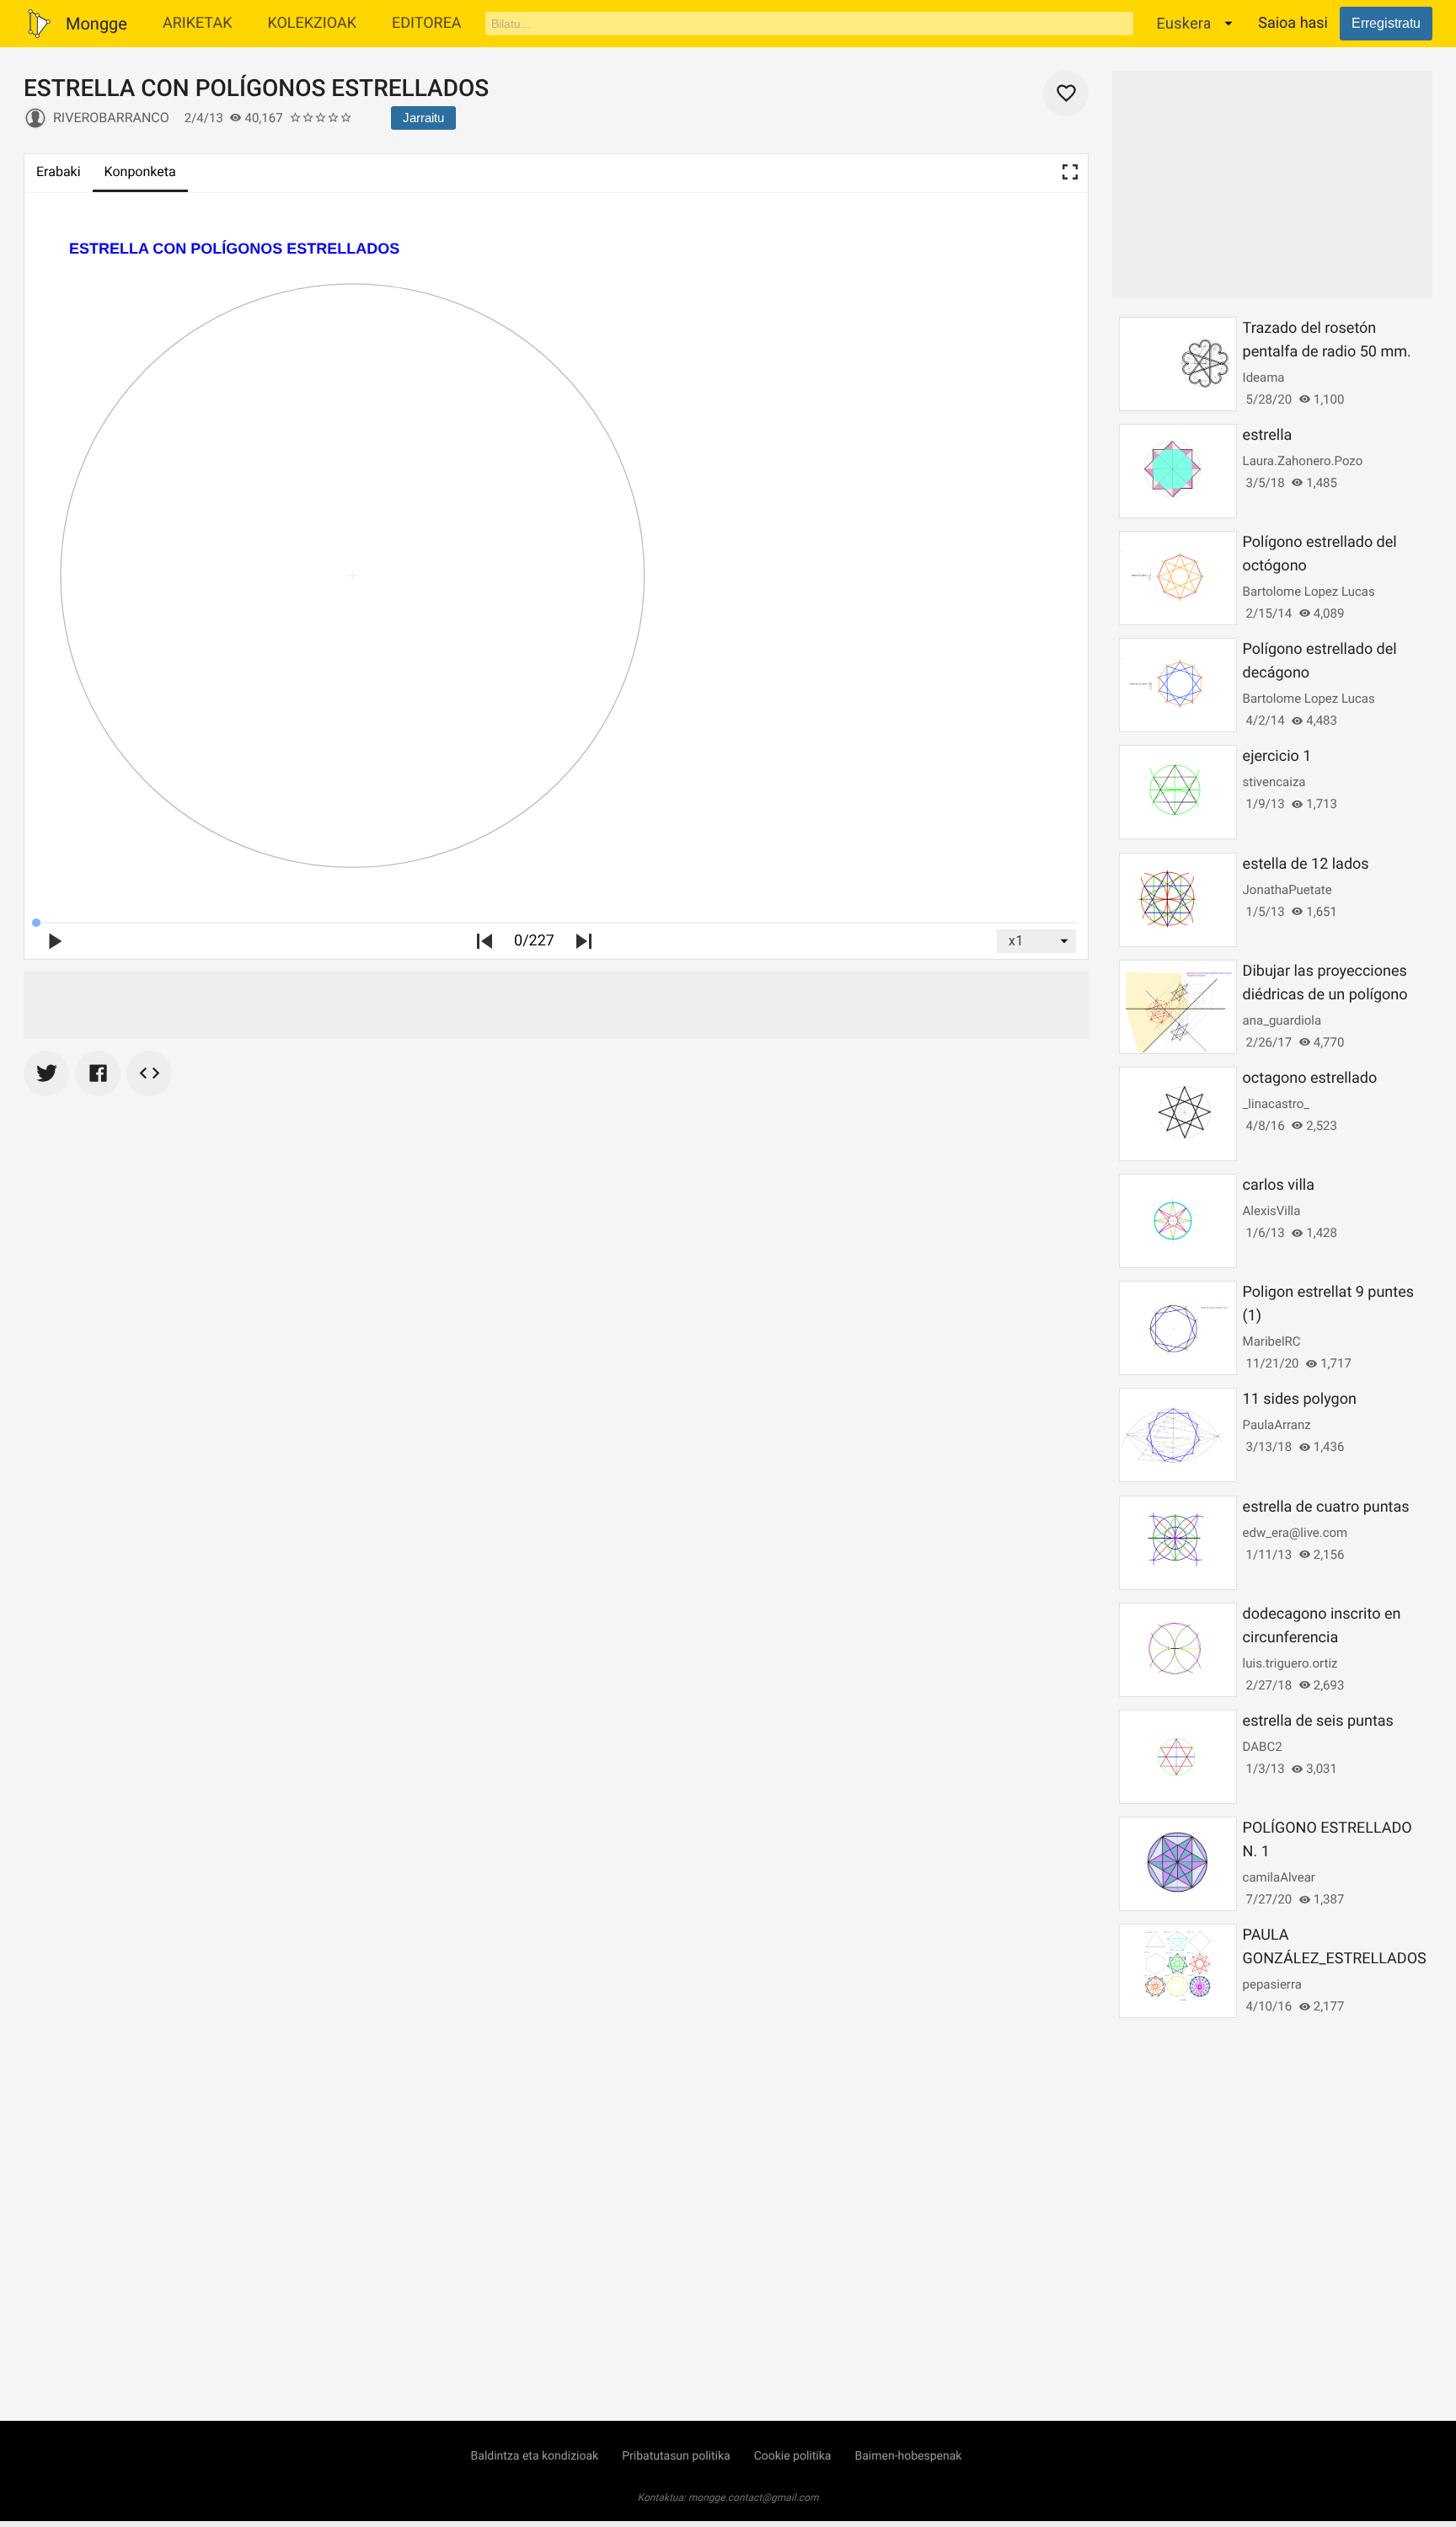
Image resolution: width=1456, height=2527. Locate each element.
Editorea (427, 23)
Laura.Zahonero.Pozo (1303, 461)
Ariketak (198, 23)
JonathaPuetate (1287, 890)
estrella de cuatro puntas (1326, 1507)
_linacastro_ (1276, 1104)
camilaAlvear (1279, 1877)
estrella (1268, 435)
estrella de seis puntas (1318, 1721)
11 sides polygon (1300, 1399)
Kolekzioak (312, 23)
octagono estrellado (1310, 1078)
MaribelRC (1272, 1341)
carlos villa (1279, 1185)
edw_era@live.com (1295, 1533)
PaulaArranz (1277, 1425)
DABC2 (1263, 1747)
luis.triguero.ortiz (1290, 1663)
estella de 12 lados (1306, 864)
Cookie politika (793, 2456)
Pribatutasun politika (676, 2456)
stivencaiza (1274, 782)
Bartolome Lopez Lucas (1309, 592)
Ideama (1264, 377)
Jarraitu (423, 118)
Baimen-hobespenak (908, 2456)
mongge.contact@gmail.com (754, 2498)
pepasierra (1272, 1984)
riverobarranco (111, 118)
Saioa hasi (1293, 23)
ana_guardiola (1282, 1020)
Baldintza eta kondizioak (535, 2456)
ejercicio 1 (1277, 756)
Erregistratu (1386, 23)
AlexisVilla (1272, 1211)
